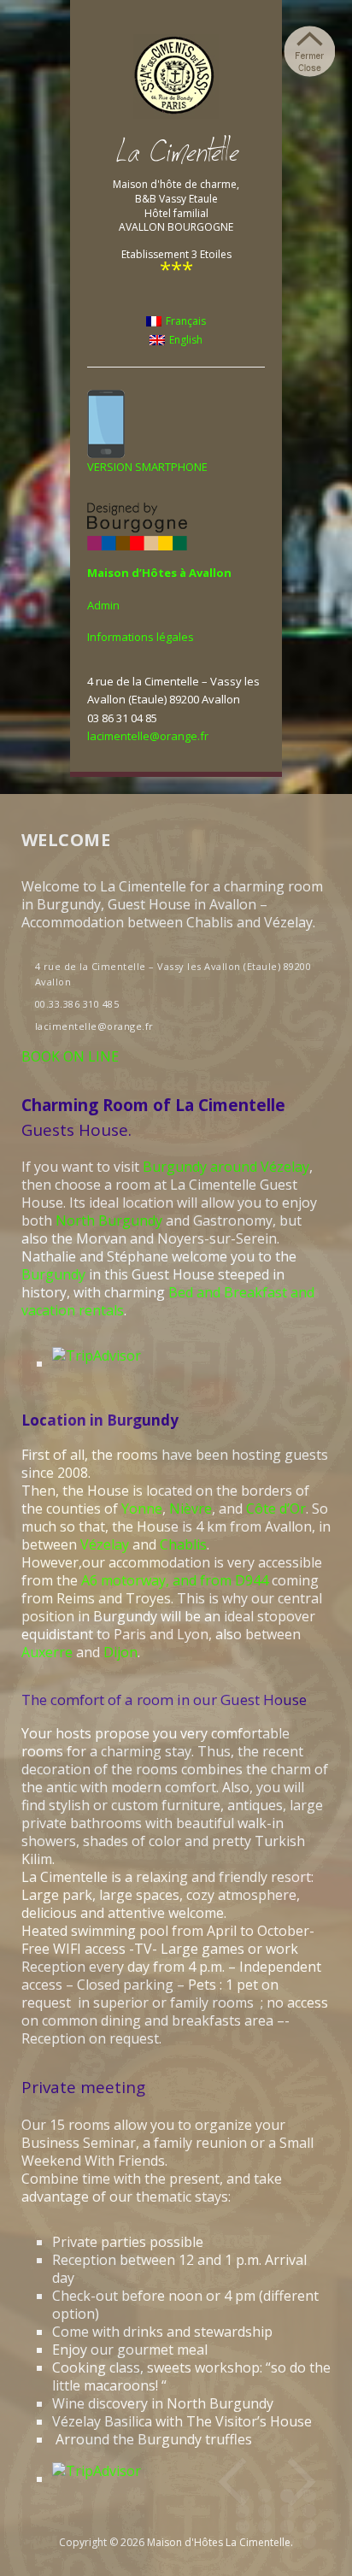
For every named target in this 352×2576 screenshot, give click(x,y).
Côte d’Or (276, 1509)
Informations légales (141, 637)
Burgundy (53, 1274)
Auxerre (47, 1652)
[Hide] (309, 51)
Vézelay (105, 1544)
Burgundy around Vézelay (226, 1167)
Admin (103, 605)
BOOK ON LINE (70, 1056)
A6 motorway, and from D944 (175, 1580)
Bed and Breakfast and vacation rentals (168, 1301)
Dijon (120, 1652)
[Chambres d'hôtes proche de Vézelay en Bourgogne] (176, 76)
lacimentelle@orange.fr (148, 736)
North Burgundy (109, 1220)
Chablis (183, 1544)
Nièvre (191, 1509)
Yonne (142, 1509)
